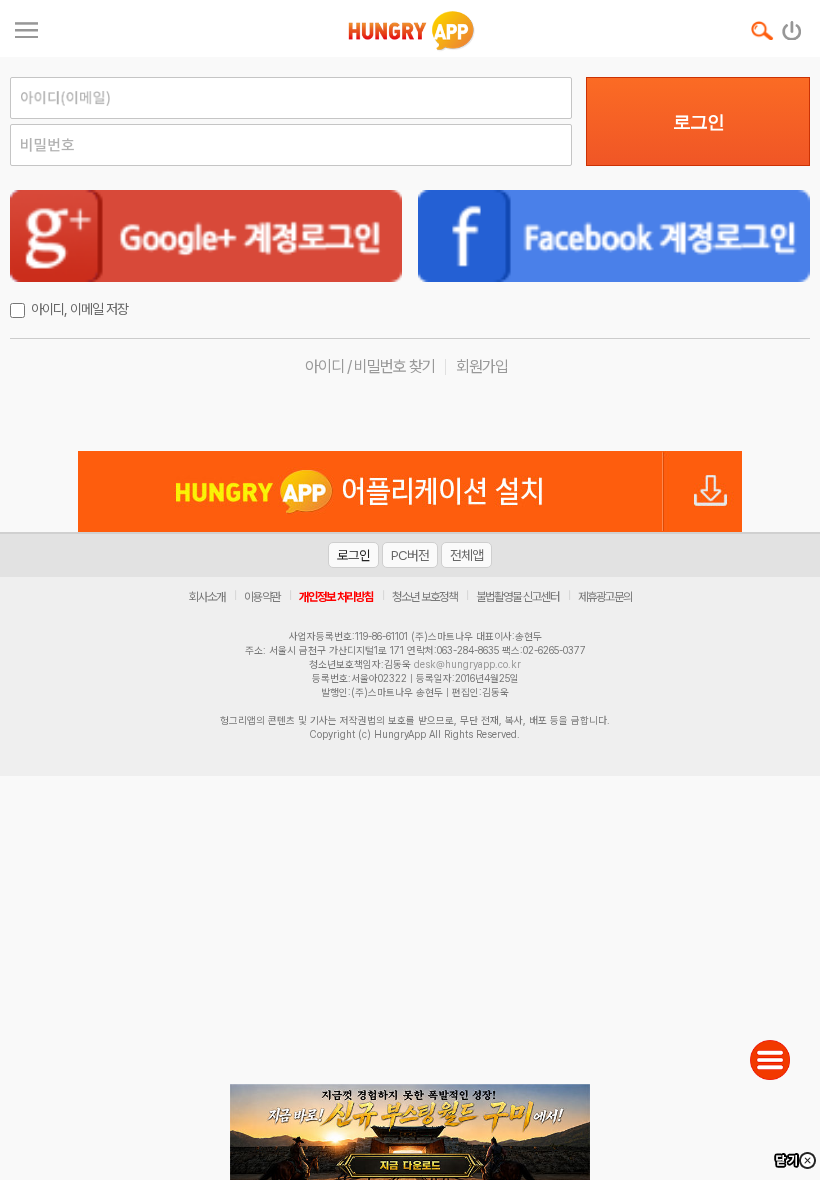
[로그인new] (792, 26)
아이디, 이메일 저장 (79, 309)
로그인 (698, 122)
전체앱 (466, 555)
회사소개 (207, 597)
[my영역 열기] (26, 27)
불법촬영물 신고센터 (517, 597)
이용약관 (262, 597)
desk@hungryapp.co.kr (467, 664)
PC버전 (410, 555)
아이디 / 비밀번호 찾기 (370, 366)
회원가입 (482, 366)
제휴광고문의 (605, 597)
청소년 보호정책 (424, 597)
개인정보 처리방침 (336, 597)
